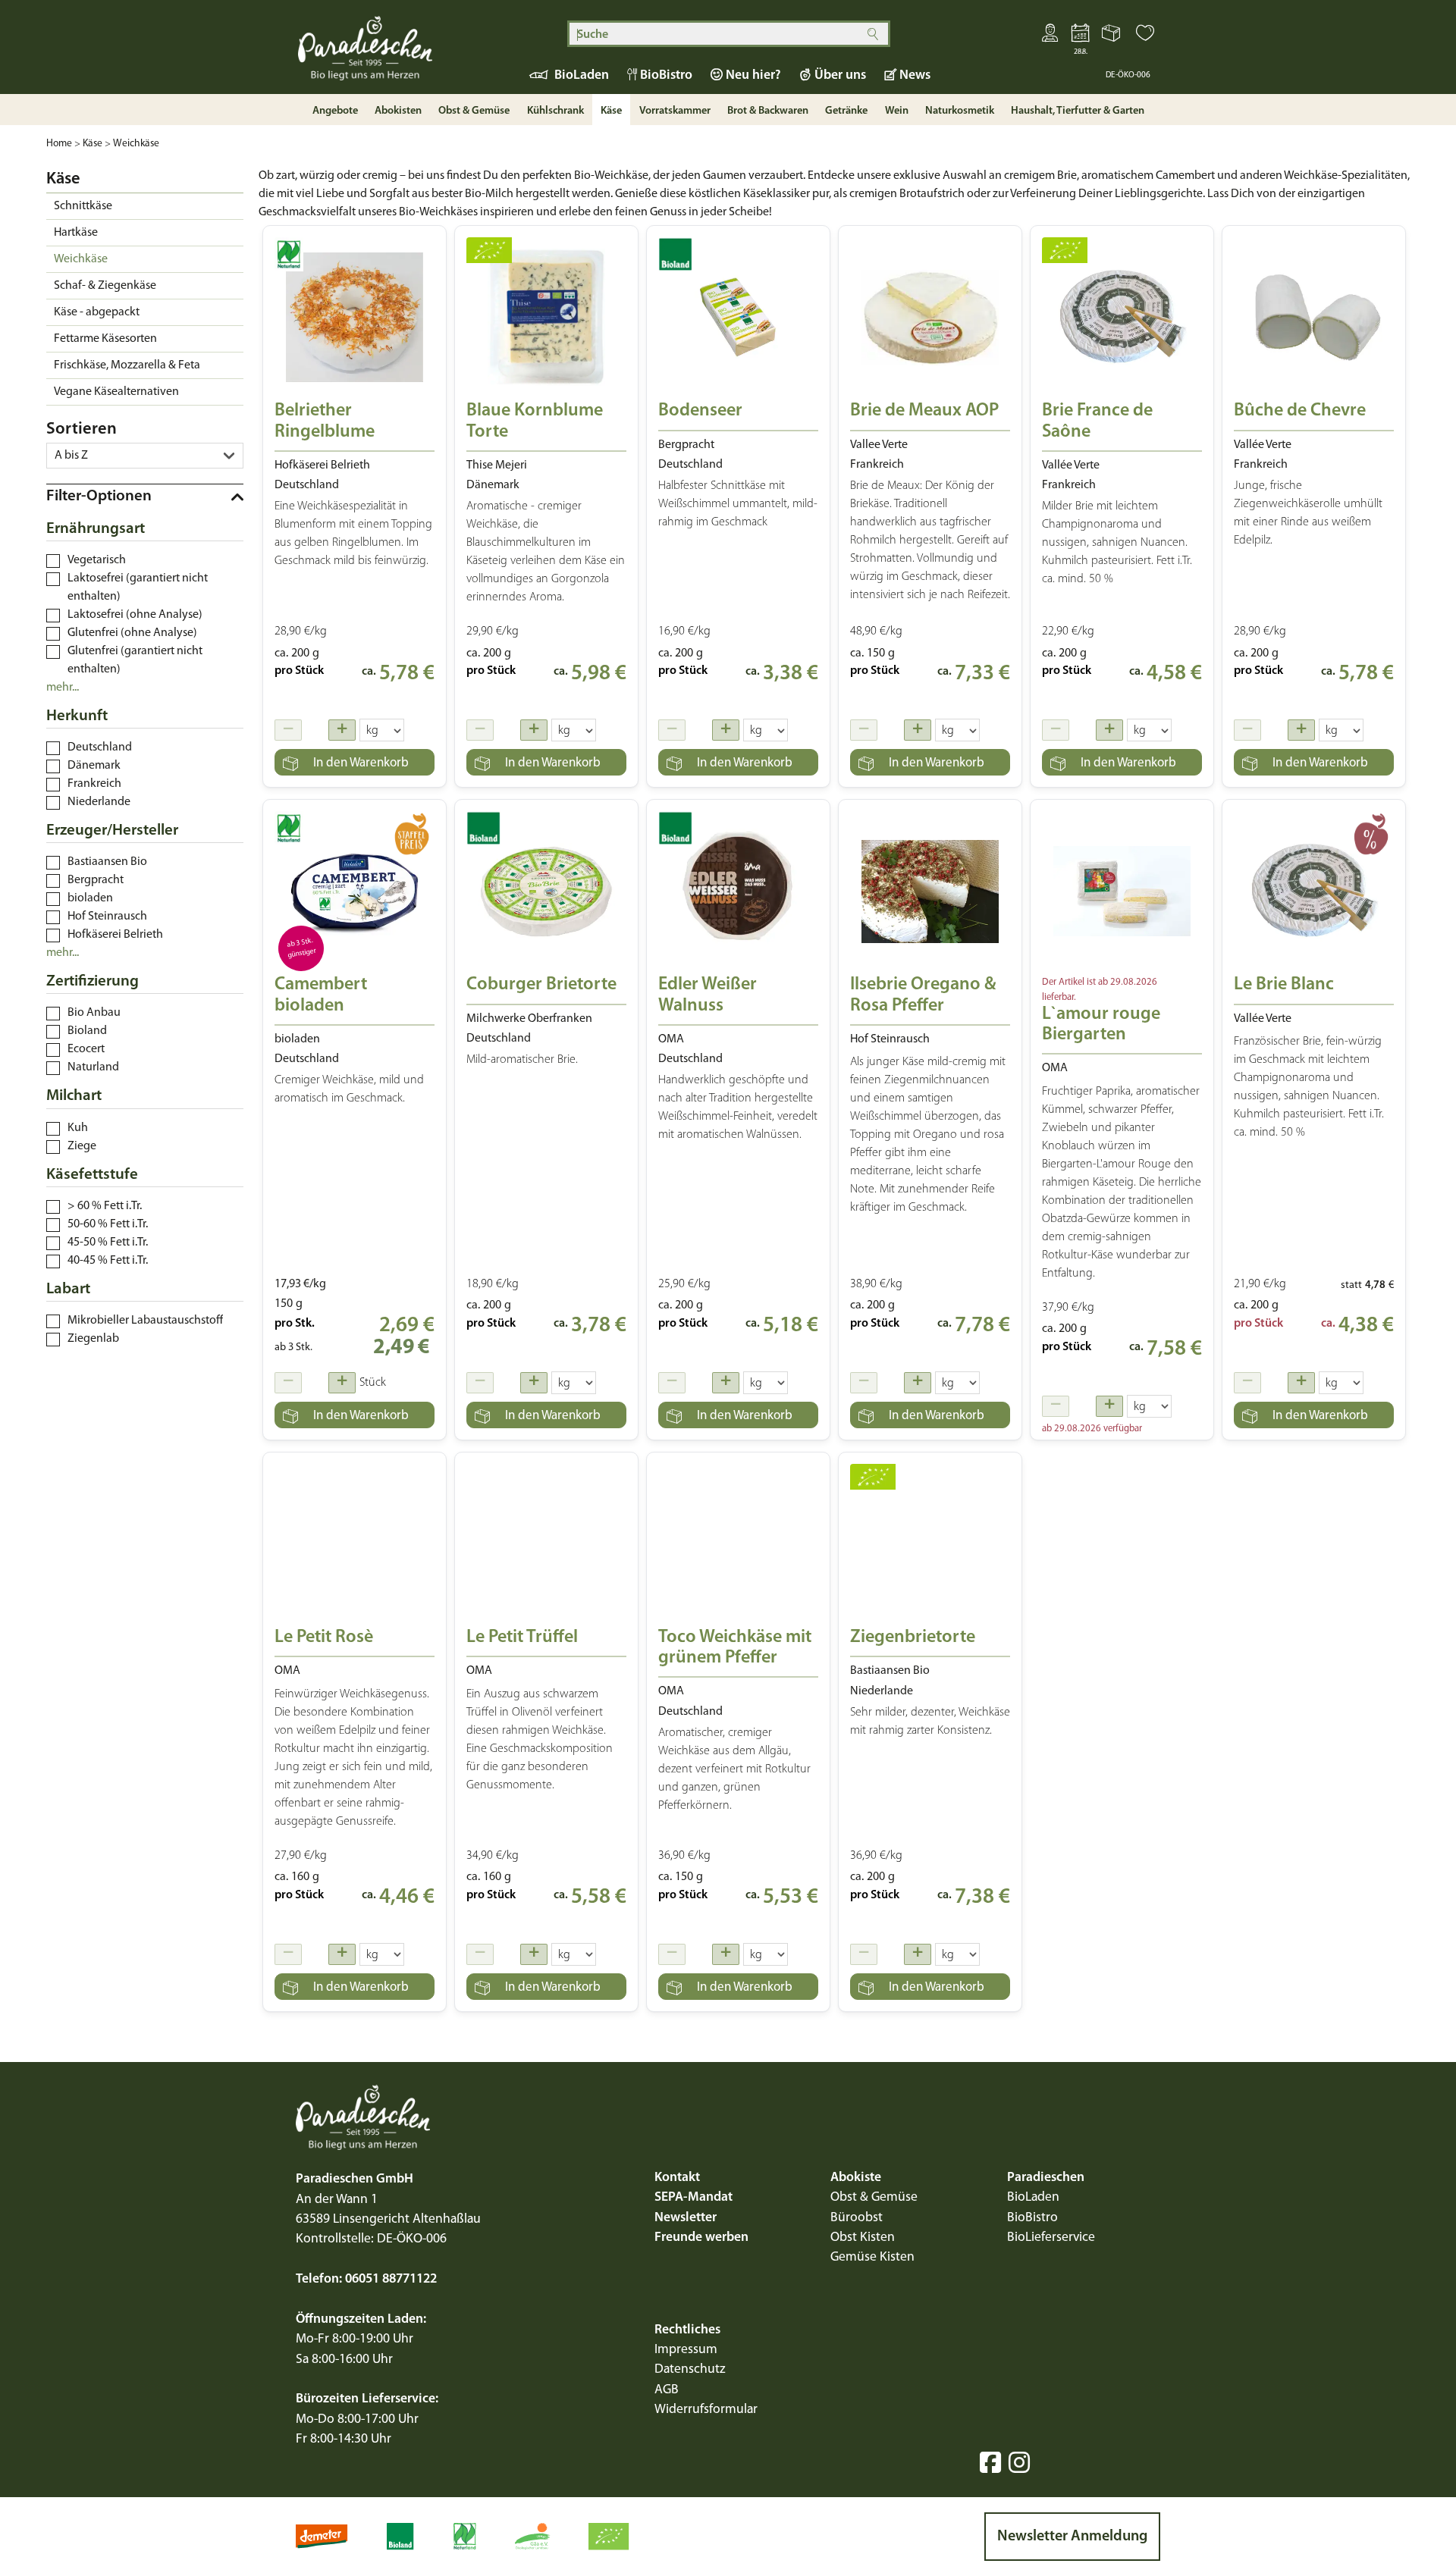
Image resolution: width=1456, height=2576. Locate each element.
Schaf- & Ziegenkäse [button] (105, 286)
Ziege (82, 1146)
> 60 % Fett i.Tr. (105, 1206)
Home (59, 144)
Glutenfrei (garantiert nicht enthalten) (135, 660)
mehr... (63, 688)
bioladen (90, 898)
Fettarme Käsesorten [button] (105, 339)
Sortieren (82, 429)
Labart (68, 1289)
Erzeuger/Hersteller (112, 830)
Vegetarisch (97, 560)
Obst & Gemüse (874, 2197)
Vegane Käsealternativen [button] (116, 392)
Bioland (87, 1031)
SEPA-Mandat (693, 2197)
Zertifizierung (93, 981)
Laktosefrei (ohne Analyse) (135, 615)
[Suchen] (873, 34)
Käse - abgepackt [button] (97, 312)
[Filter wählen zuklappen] (145, 497)
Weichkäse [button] (81, 259)
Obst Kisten (863, 2238)
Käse (93, 144)
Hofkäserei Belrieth (115, 935)
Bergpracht (96, 880)
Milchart (74, 1096)
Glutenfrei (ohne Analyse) (132, 633)
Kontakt (677, 2178)
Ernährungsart (96, 529)
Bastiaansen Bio (107, 862)
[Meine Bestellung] (1113, 36)
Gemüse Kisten (872, 2257)
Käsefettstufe (92, 1175)
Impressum (686, 2350)
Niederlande (99, 802)
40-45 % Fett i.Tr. (108, 1261)
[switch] (53, 561)
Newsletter (686, 2218)
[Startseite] (394, 55)
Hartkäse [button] (76, 233)
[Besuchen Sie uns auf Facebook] (990, 2462)
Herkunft (77, 716)
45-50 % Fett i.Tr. (108, 1243)
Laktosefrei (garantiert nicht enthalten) (138, 588)
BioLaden (1033, 2197)
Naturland (93, 1067)
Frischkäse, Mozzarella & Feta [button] (127, 365)
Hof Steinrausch (107, 917)
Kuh (78, 1128)
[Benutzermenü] (1050, 36)
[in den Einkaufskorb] (355, 762)
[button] (1145, 36)
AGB (667, 2390)
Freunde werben (701, 2238)
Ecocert (86, 1049)
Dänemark (94, 766)
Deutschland (100, 747)
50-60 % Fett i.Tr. (108, 1224)
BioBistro (1032, 2218)
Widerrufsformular (706, 2410)
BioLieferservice (1051, 2238)
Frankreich (94, 784)
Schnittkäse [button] (83, 206)
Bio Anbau (94, 1013)
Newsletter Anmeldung (1072, 2537)
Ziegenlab (93, 1339)
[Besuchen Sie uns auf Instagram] (1019, 2462)
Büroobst (857, 2218)
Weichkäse (136, 144)
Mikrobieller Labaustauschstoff (145, 1321)
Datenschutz (690, 2369)
